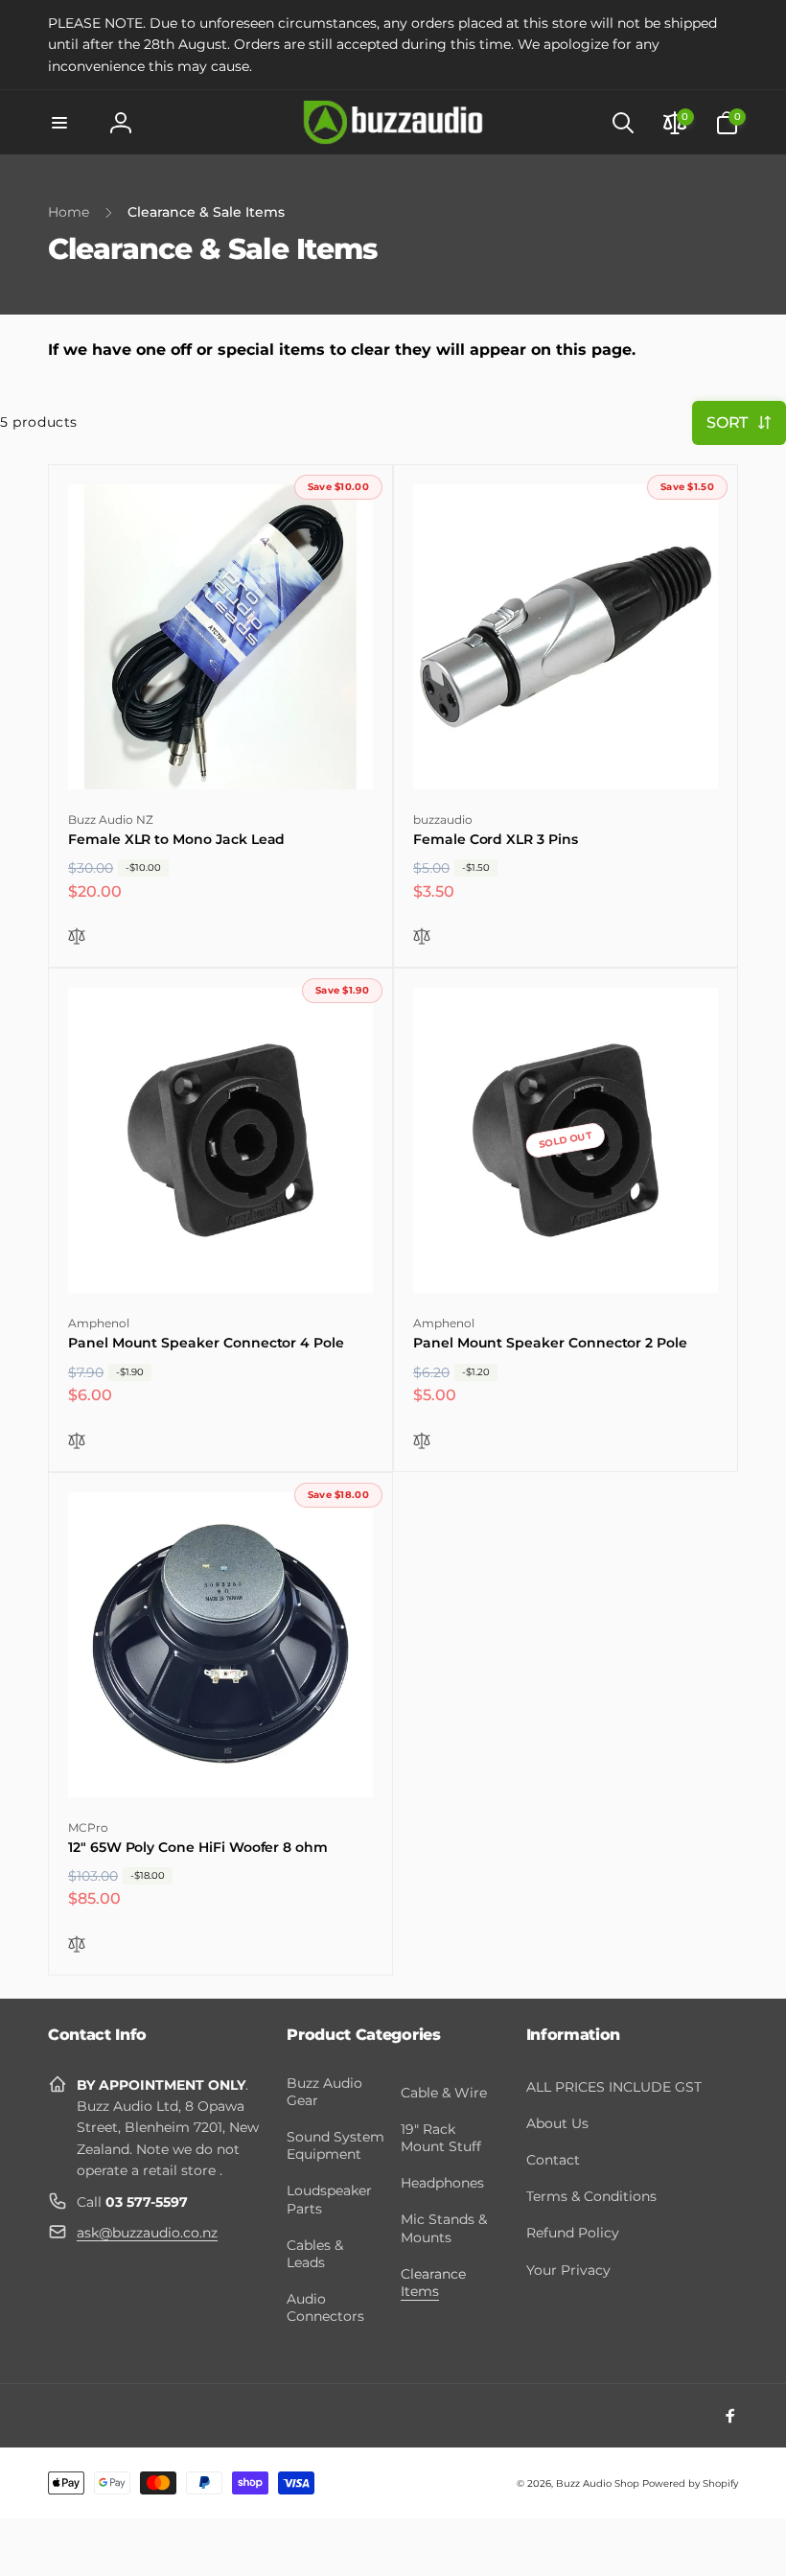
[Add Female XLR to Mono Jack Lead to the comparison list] (77, 937)
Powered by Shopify (690, 2483)
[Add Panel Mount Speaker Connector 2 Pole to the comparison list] (422, 1442)
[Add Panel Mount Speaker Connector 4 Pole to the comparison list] (77, 1442)
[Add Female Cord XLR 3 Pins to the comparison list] (422, 937)
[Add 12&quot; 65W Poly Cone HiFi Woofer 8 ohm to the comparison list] (77, 1945)
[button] (59, 123)
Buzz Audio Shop (598, 2483)
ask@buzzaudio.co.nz (147, 2233)
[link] (393, 45)
